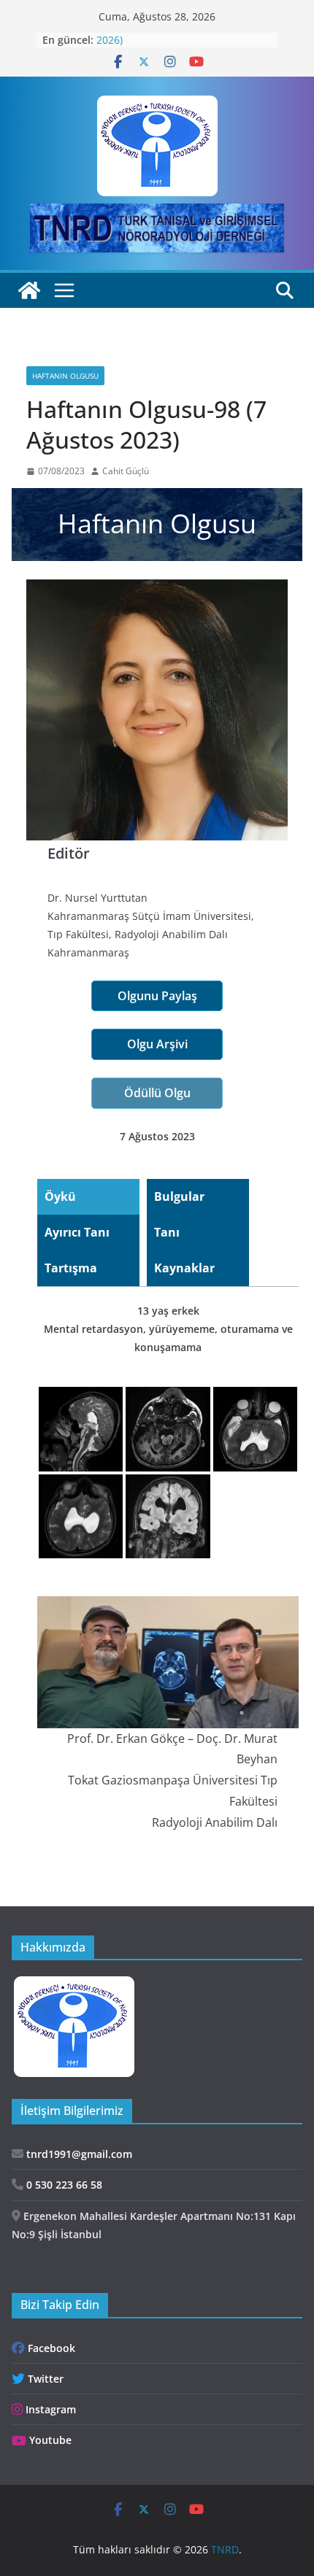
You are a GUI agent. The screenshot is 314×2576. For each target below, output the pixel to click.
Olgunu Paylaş (157, 996)
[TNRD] (29, 290)
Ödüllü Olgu (157, 1093)
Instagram (49, 2409)
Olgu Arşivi (157, 1044)
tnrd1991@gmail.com (78, 2154)
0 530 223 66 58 (63, 2185)
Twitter (44, 2379)
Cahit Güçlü (126, 471)
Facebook (50, 2348)
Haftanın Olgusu (65, 376)
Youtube (49, 2440)
